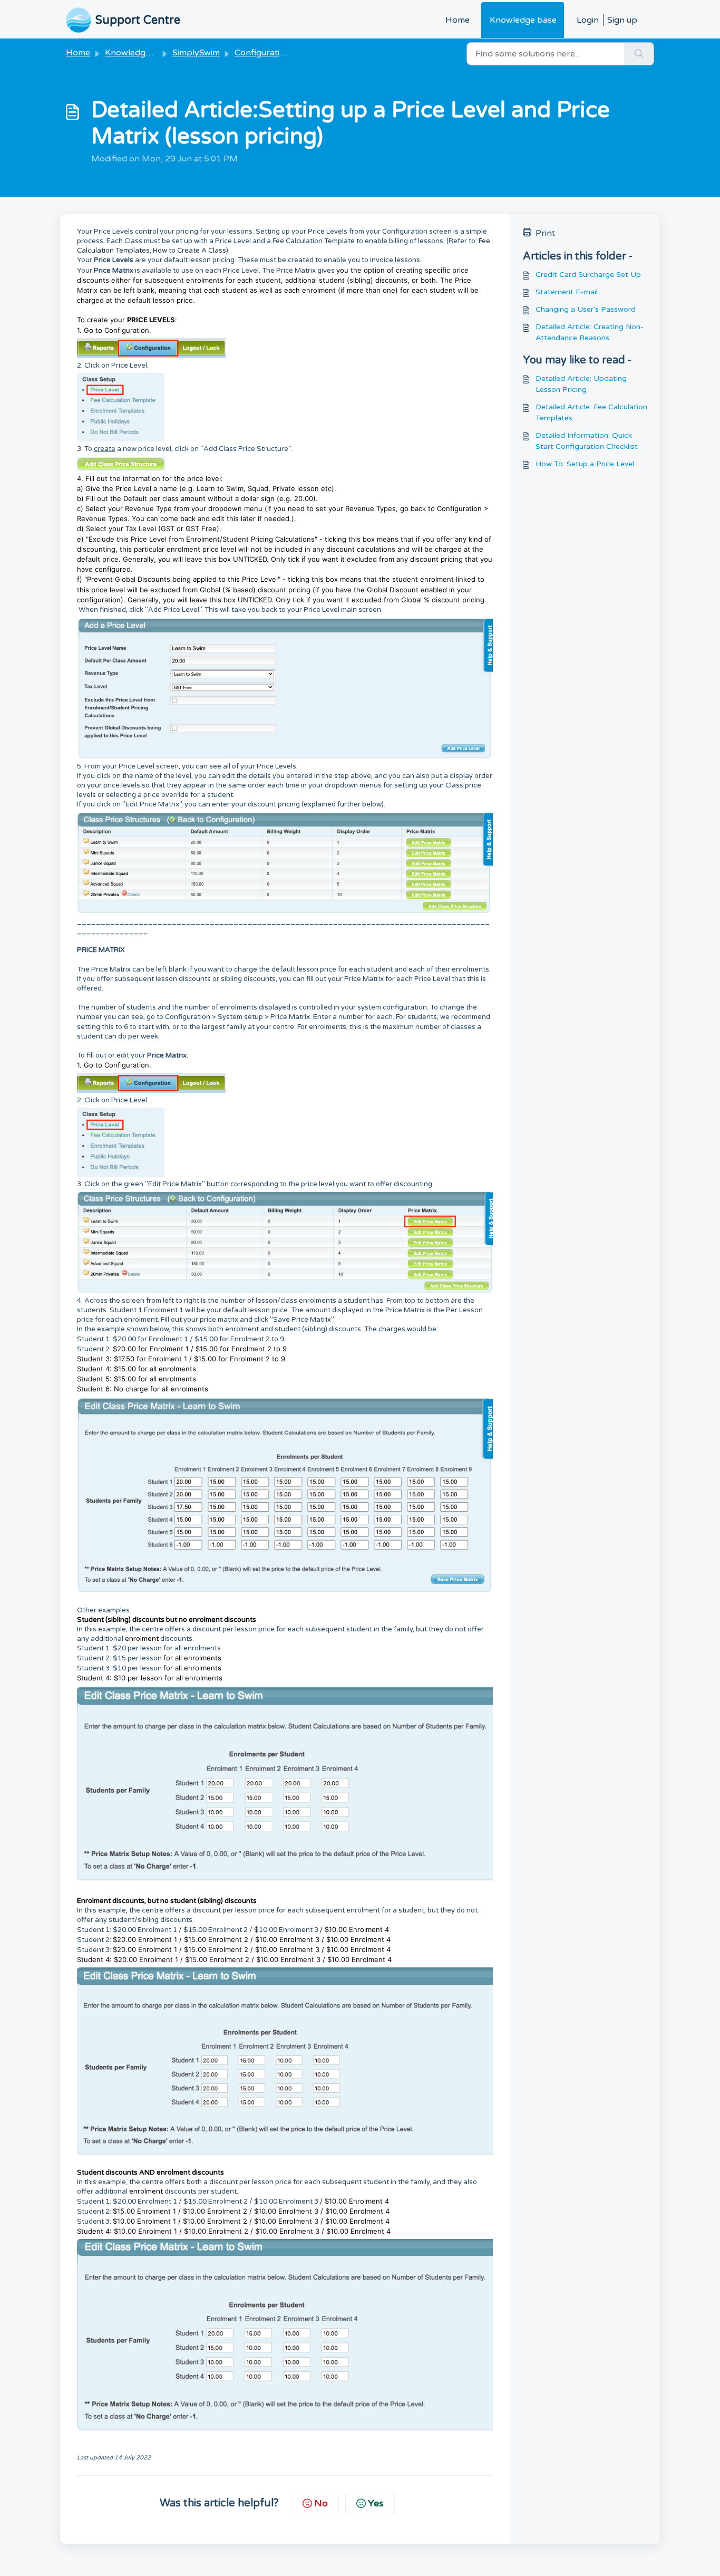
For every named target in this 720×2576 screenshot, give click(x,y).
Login (588, 20)
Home (458, 20)
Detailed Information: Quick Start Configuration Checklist (587, 441)
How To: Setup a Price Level (585, 464)
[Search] (639, 54)
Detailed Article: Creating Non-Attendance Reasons (590, 332)
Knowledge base (523, 20)
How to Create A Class (189, 251)
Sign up (622, 20)
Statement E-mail (567, 292)
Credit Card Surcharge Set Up (588, 275)
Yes (376, 2503)
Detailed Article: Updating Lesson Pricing (581, 384)
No (321, 2503)
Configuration (262, 53)
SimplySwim (196, 53)
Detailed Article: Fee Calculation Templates (591, 412)
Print (545, 233)
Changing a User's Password (586, 309)
